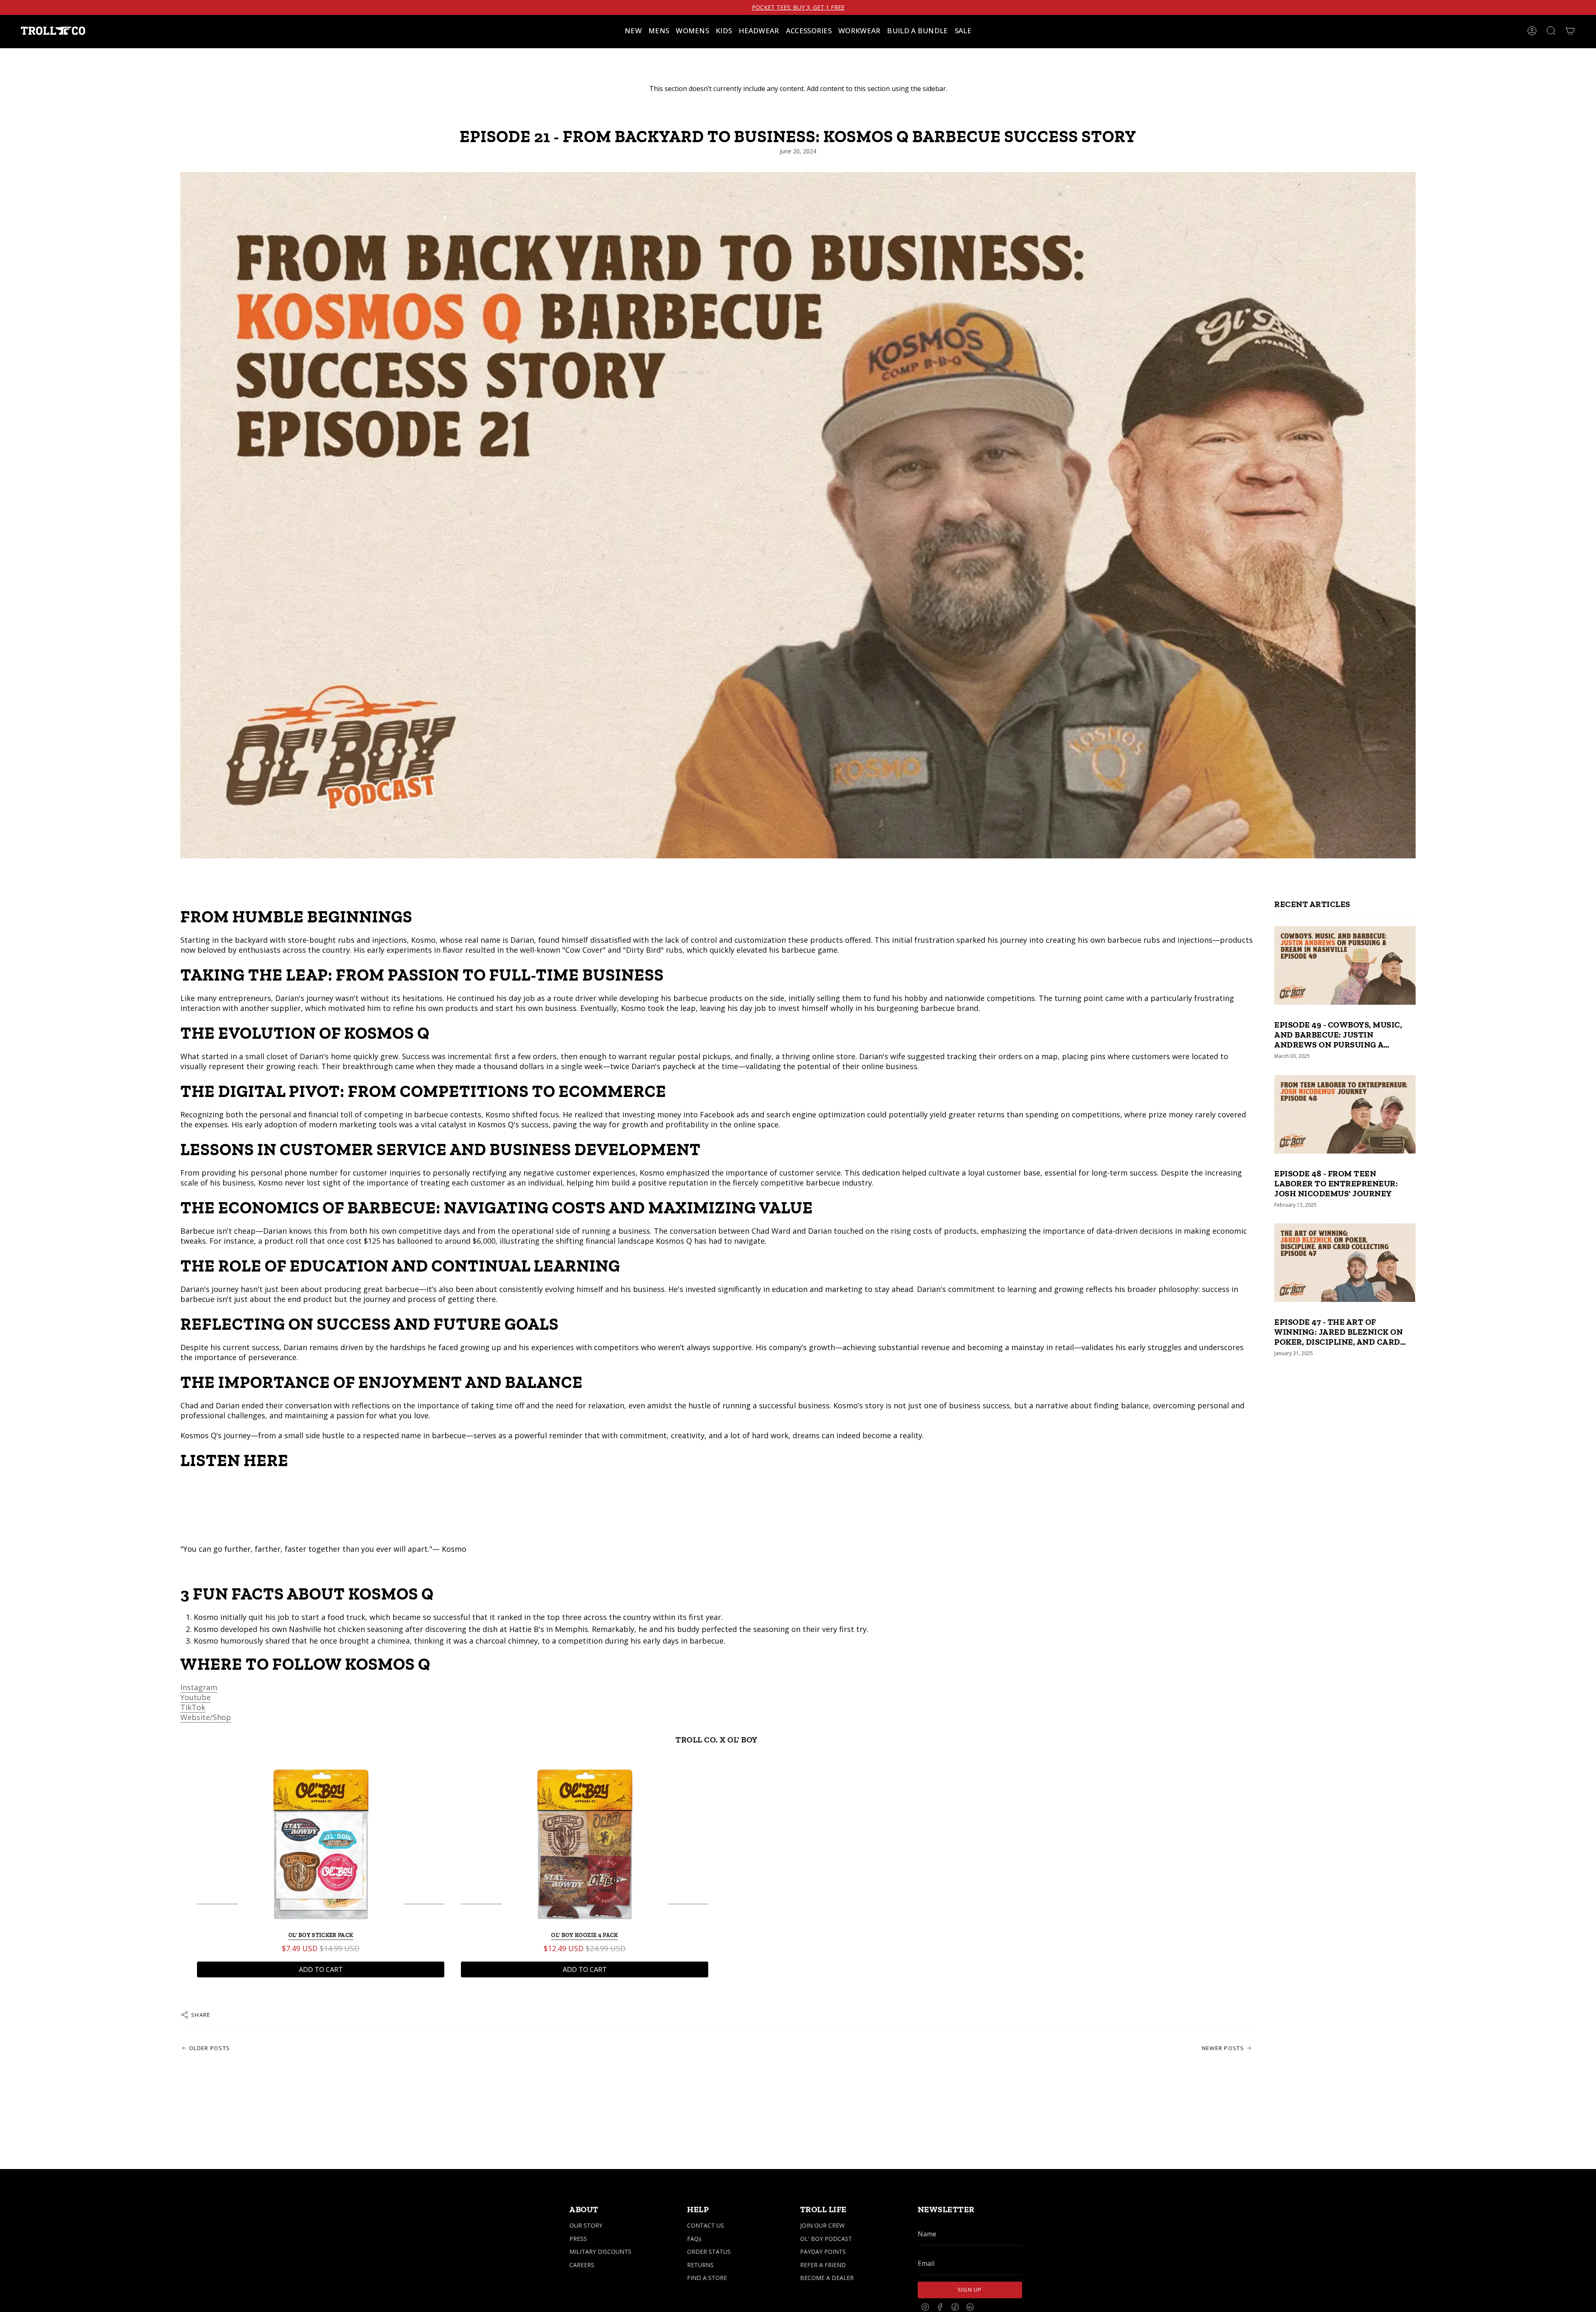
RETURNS (700, 2265)
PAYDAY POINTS (823, 2252)
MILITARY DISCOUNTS (600, 2252)
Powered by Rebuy (717, 2001)
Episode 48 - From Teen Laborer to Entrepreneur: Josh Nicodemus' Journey (1336, 1183)
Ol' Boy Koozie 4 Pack (584, 1935)
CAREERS (582, 2265)
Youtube (196, 1697)
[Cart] (1570, 31)
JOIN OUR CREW (822, 2225)
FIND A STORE (707, 2278)
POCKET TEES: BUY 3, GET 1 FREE (798, 7)
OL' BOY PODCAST (826, 2239)
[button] (659, 31)
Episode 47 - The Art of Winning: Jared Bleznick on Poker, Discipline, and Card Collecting (1339, 1332)
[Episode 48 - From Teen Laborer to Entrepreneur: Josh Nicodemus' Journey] (1345, 1114)
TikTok (193, 1707)
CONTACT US (706, 2225)
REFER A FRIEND (823, 2265)
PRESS (578, 2239)
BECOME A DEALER (827, 2278)
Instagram (199, 1687)
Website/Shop (206, 1717)
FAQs (694, 2239)
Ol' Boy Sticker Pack (321, 1935)
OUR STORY (586, 2225)
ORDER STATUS (709, 2252)
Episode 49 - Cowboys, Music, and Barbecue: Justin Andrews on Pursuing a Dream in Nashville (1338, 1035)
